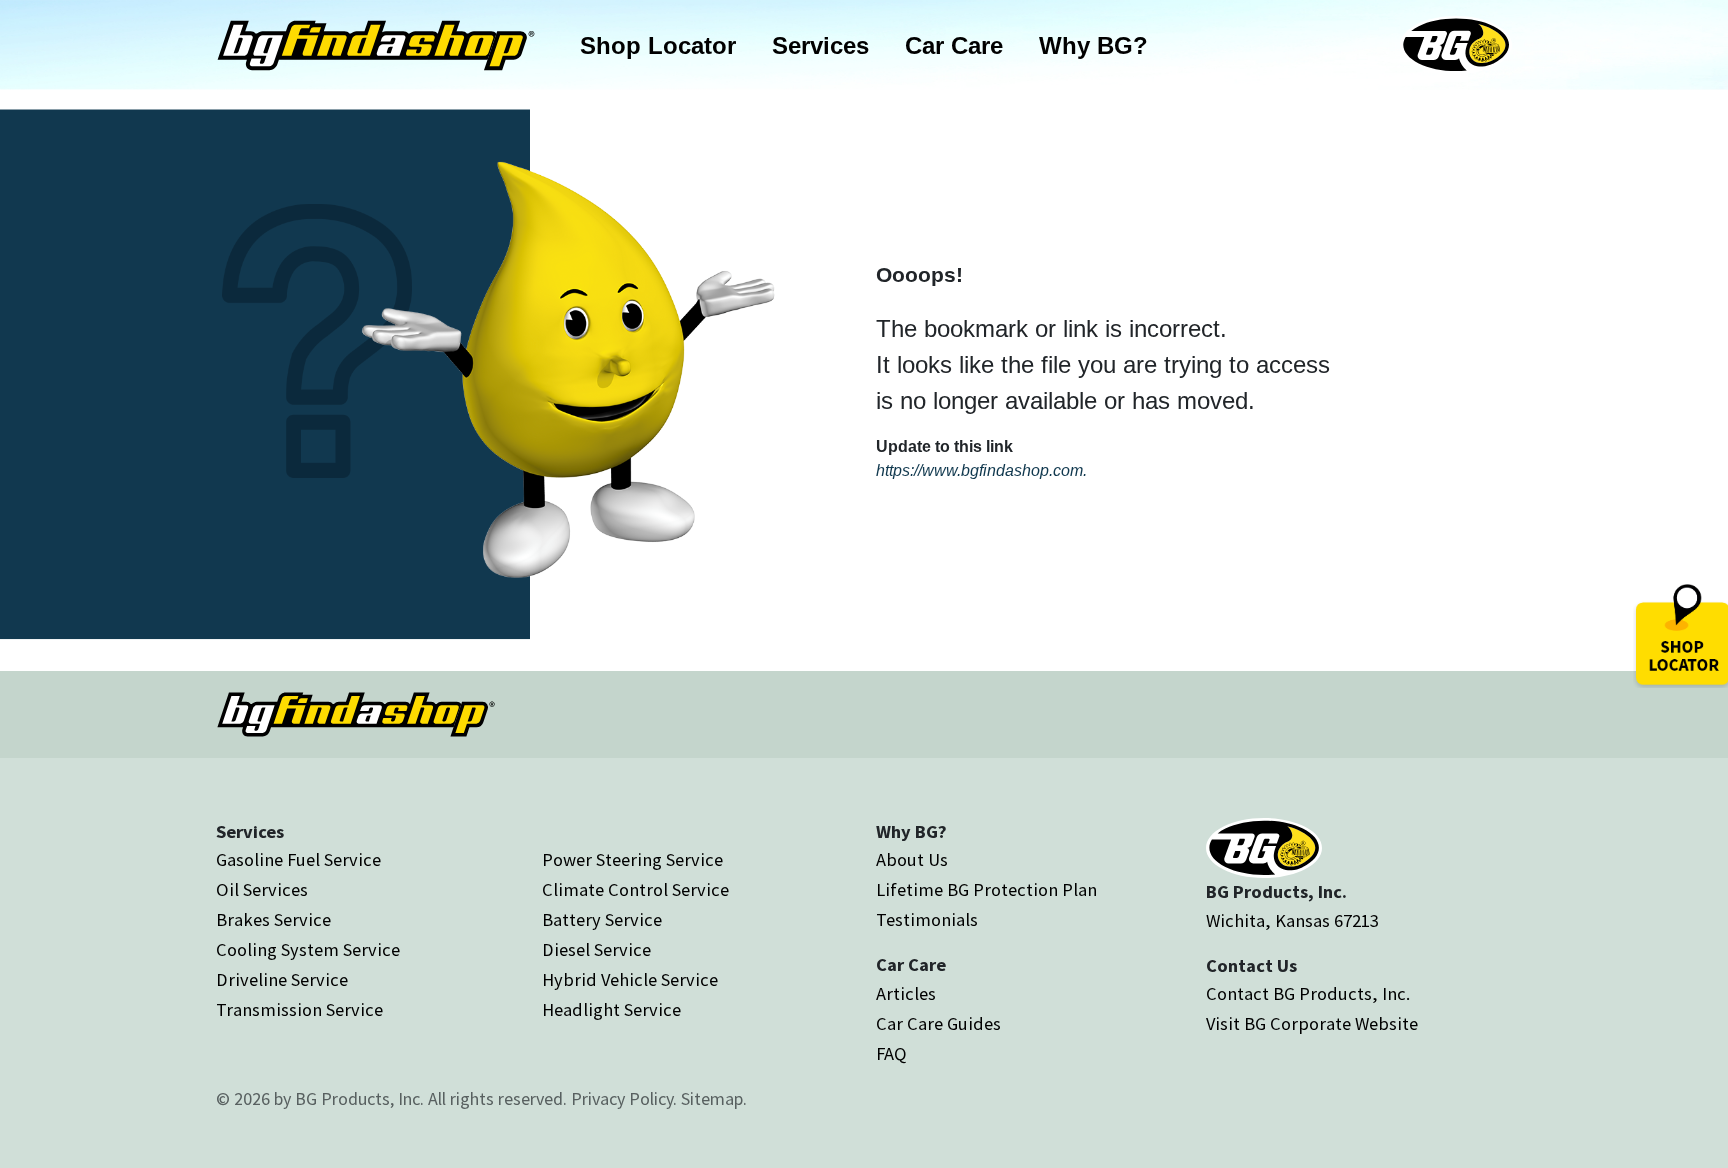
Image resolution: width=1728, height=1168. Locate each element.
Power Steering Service (632, 859)
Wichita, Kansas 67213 (1292, 920)
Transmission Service (299, 1009)
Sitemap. (714, 1098)
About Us (912, 859)
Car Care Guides (938, 1023)
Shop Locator (658, 45)
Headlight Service (611, 1009)
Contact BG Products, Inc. (1308, 993)
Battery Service (602, 919)
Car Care (954, 45)
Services (820, 45)
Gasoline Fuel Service (298, 859)
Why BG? (1093, 45)
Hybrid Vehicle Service (630, 979)
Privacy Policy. (624, 1098)
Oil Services (262, 889)
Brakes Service (273, 919)
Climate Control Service (635, 889)
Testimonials (927, 919)
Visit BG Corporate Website (1312, 1023)
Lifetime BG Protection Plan (986, 889)
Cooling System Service (308, 949)
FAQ (891, 1053)
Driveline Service (282, 979)
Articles (906, 993)
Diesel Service (596, 949)
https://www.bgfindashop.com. (981, 470)
